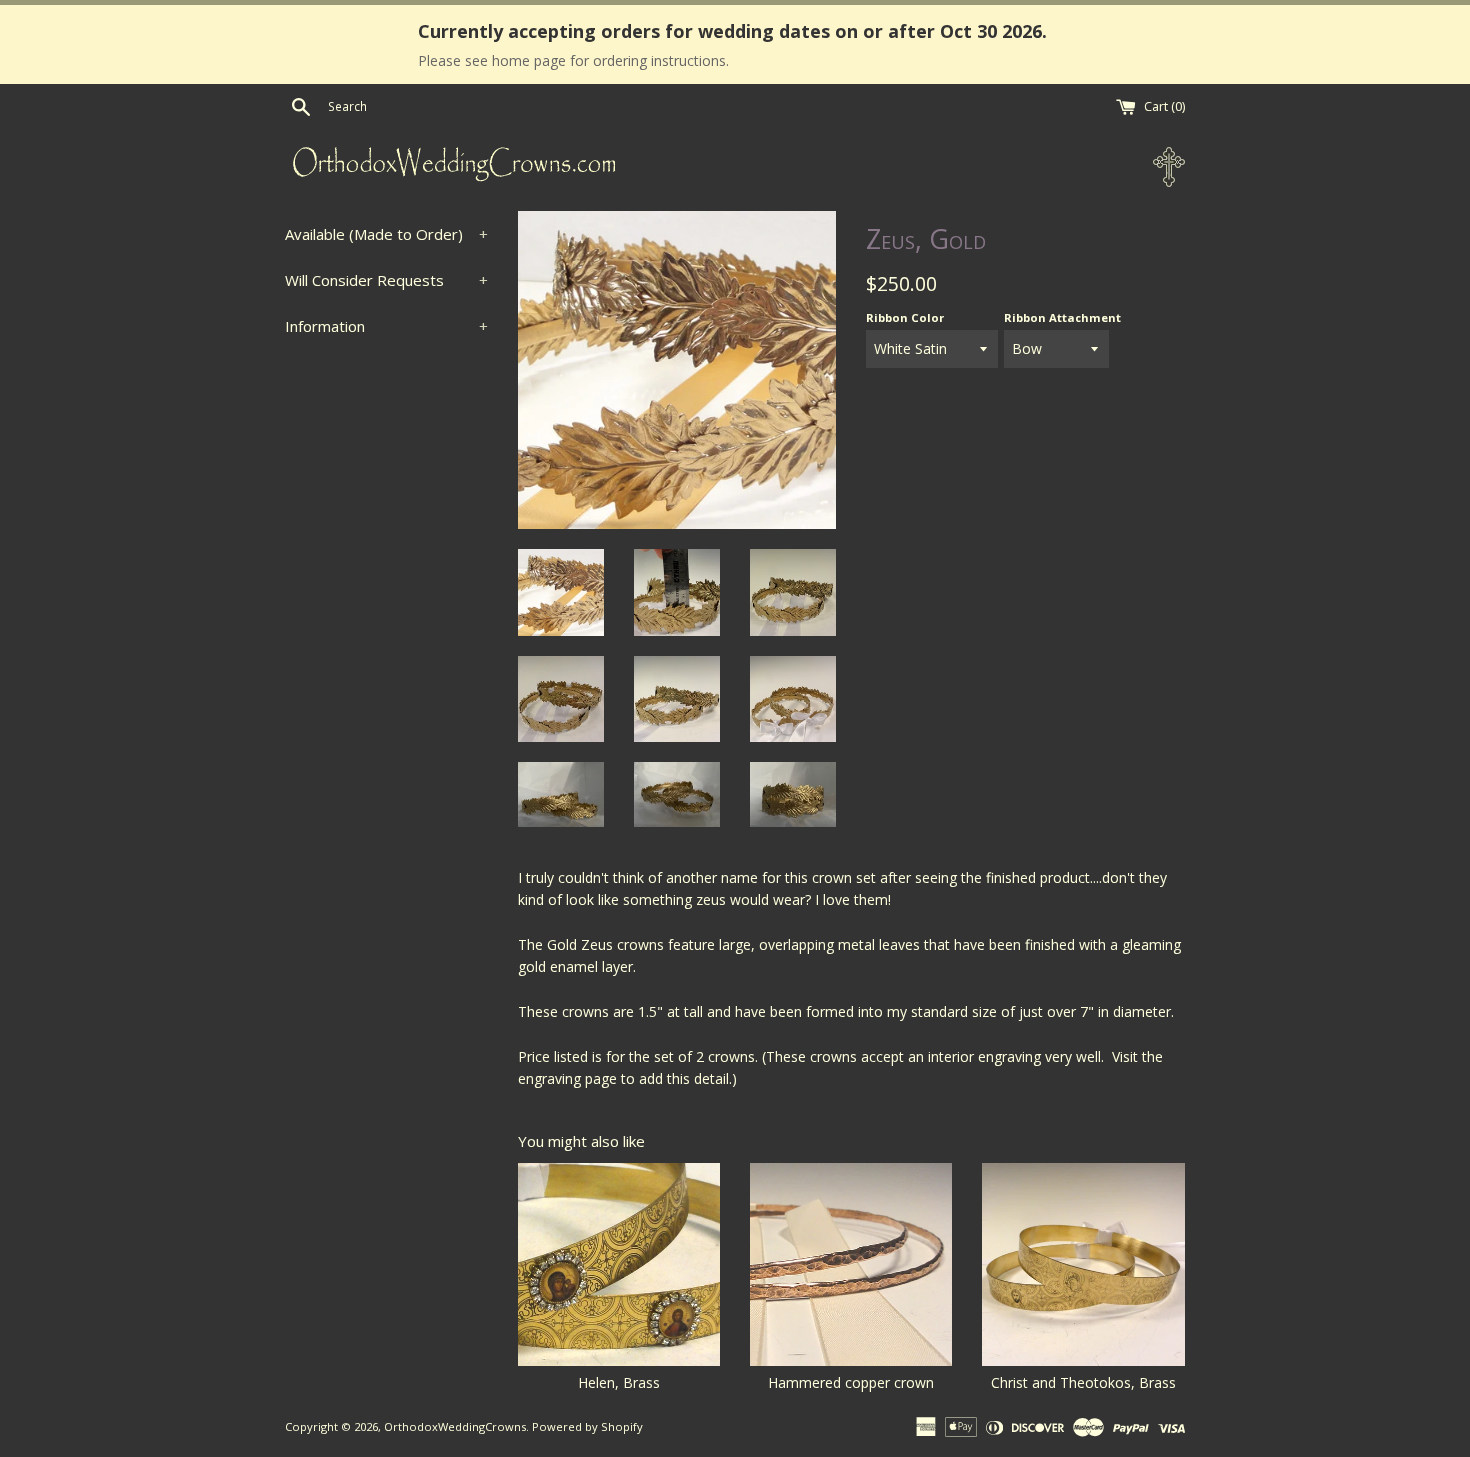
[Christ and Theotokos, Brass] (1083, 1264)
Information (386, 326)
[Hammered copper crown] (851, 1264)
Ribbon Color (905, 317)
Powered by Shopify (587, 1426)
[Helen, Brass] (619, 1264)
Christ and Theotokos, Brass (1083, 1382)
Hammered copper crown (851, 1382)
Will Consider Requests (386, 280)
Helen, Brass (619, 1382)
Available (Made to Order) (386, 234)
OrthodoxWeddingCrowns (455, 1426)
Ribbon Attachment (1062, 317)
